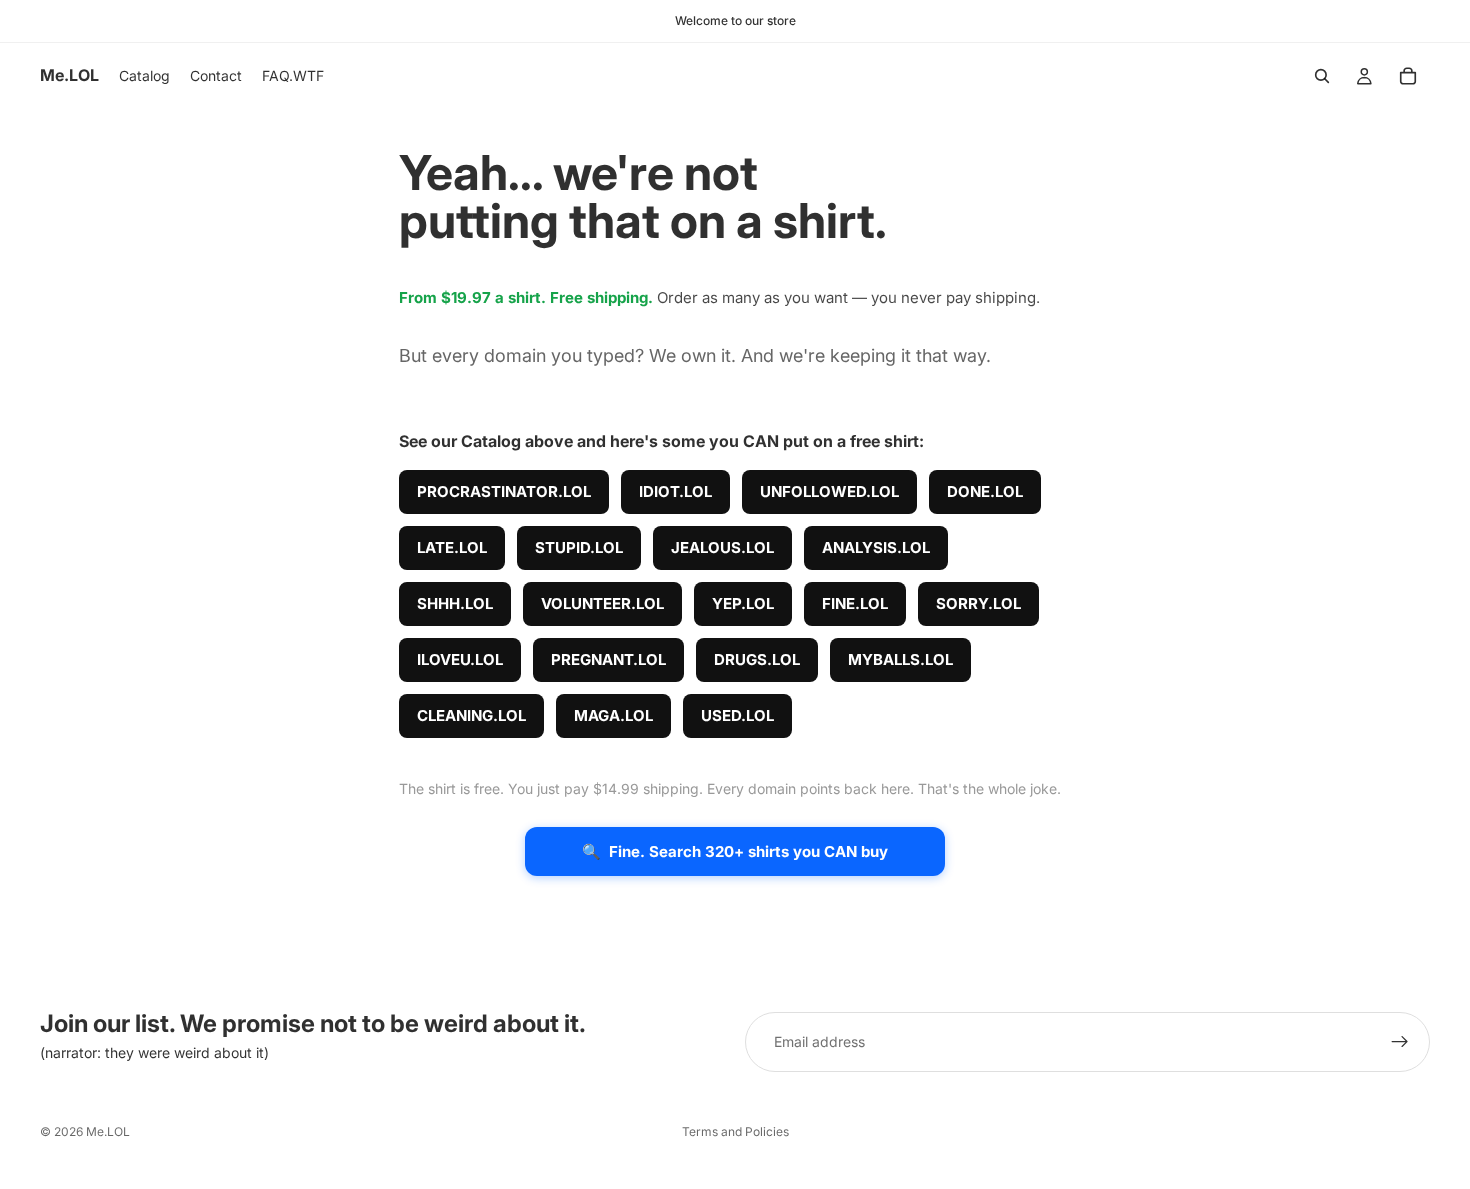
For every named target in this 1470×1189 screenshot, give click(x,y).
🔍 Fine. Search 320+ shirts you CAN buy (735, 851)
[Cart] (1408, 76)
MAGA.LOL (613, 715)
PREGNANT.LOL (608, 659)
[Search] (1322, 76)
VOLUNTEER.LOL (602, 603)
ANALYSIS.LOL (876, 547)
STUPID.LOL (579, 547)
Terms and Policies (735, 1131)
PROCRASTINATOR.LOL (504, 491)
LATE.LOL (452, 547)
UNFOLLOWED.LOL (829, 491)
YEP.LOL (743, 603)
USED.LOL (737, 715)
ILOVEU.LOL (460, 659)
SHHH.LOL (455, 603)
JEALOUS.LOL (722, 547)
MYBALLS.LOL (900, 659)
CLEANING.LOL (471, 715)
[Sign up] (1400, 1042)
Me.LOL (108, 1131)
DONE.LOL (985, 491)
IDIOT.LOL (675, 491)
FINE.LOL (855, 603)
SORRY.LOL (978, 603)
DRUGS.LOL (757, 659)
